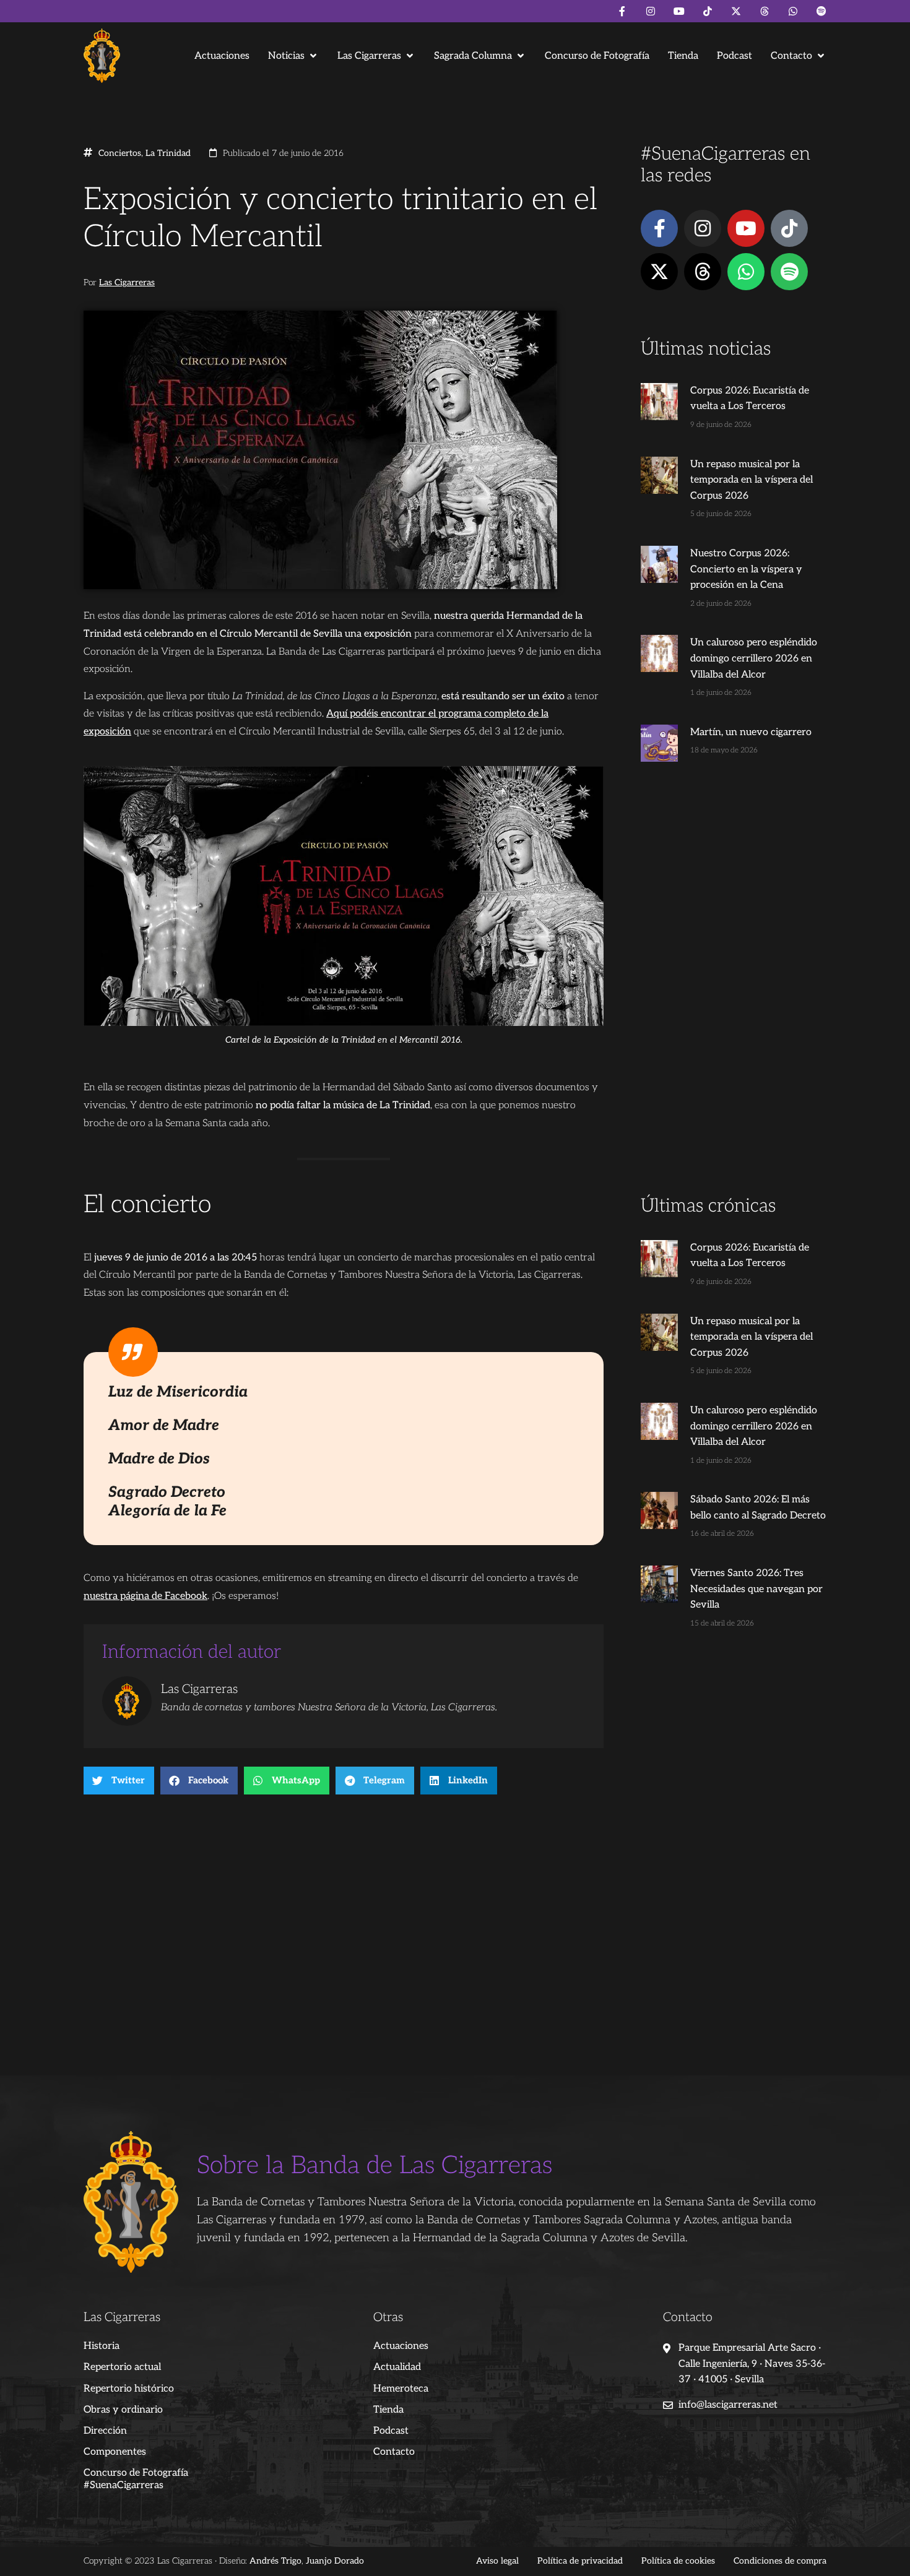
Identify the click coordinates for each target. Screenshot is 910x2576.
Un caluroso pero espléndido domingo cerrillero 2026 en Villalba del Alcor (754, 658)
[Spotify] (821, 11)
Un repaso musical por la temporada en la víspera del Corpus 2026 (752, 480)
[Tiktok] (708, 11)
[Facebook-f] (622, 11)
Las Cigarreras (127, 283)
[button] (293, 56)
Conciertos (120, 153)
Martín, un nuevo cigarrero (751, 732)
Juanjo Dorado (335, 2561)
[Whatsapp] (793, 11)
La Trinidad (168, 153)
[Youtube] (679, 11)
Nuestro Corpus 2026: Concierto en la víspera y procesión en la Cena (746, 569)
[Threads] (765, 11)
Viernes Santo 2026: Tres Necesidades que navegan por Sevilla (756, 1589)
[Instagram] (651, 11)
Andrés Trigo (275, 2561)
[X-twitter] (736, 11)
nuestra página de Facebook (145, 1596)
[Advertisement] (734, 999)
